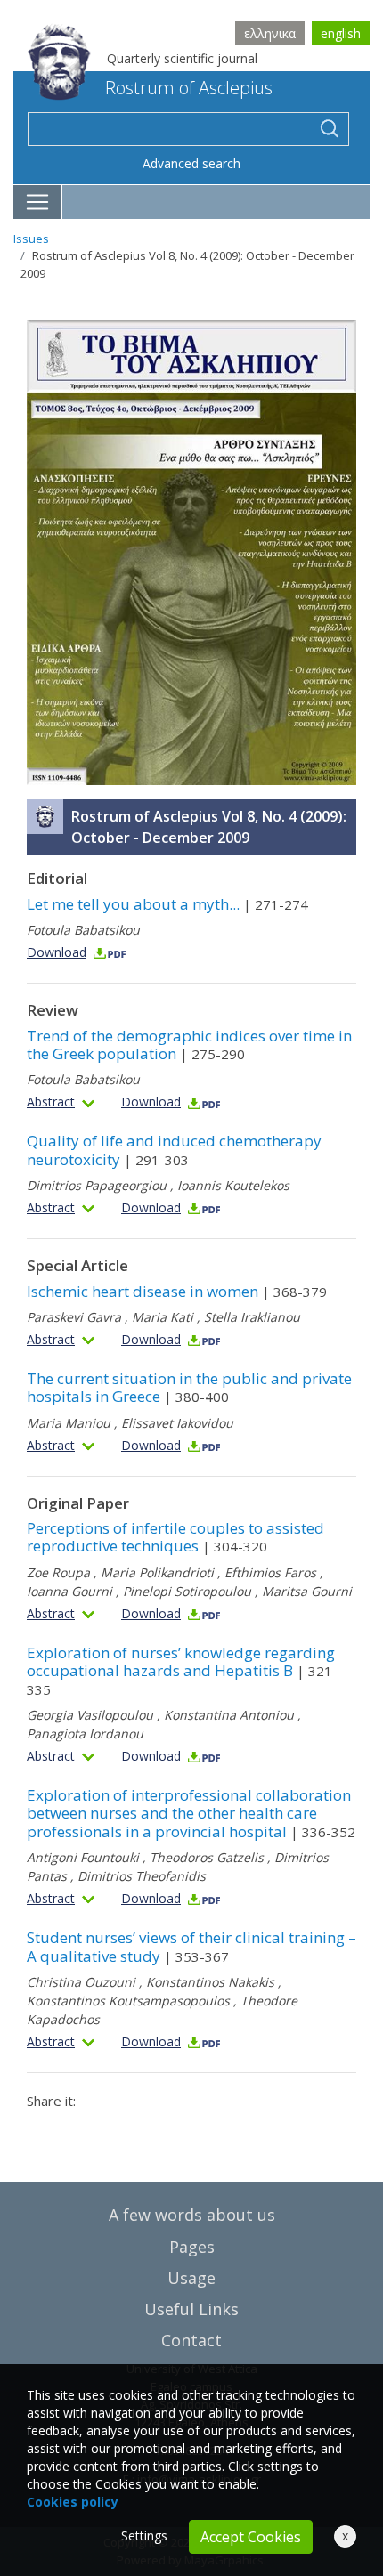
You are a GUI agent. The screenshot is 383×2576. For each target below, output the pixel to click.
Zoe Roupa (58, 1572)
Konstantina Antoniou (229, 1715)
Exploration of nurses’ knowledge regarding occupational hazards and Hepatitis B (182, 1670)
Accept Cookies (251, 2537)
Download (57, 952)
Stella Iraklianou (252, 1317)
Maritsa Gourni (307, 1591)
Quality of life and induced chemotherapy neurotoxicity (174, 1150)
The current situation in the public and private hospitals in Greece (189, 1387)
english (341, 33)
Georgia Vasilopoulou (90, 1715)
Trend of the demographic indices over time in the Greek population (189, 1045)
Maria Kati (163, 1317)
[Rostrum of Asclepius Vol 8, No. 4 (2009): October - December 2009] (191, 551)
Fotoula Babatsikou (83, 930)
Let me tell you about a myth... (167, 904)
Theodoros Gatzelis (207, 1857)
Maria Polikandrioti (157, 1572)
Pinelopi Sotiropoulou (187, 1591)
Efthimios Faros (270, 1572)
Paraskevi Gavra (74, 1317)
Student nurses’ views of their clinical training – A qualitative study (191, 1946)
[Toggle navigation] (38, 202)
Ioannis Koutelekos (233, 1185)
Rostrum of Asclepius (189, 88)
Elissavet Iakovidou (177, 1423)
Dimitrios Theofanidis (142, 1876)
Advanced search (191, 163)
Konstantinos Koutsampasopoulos (128, 2001)
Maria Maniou (69, 1423)
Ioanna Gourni (69, 1591)
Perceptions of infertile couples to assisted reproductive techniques (175, 1537)
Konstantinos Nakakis (210, 1982)
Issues (31, 239)
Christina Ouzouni (81, 1982)
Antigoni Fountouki (83, 1857)
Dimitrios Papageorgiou (97, 1185)
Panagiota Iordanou (85, 1734)
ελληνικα (270, 33)
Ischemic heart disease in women (177, 1291)
